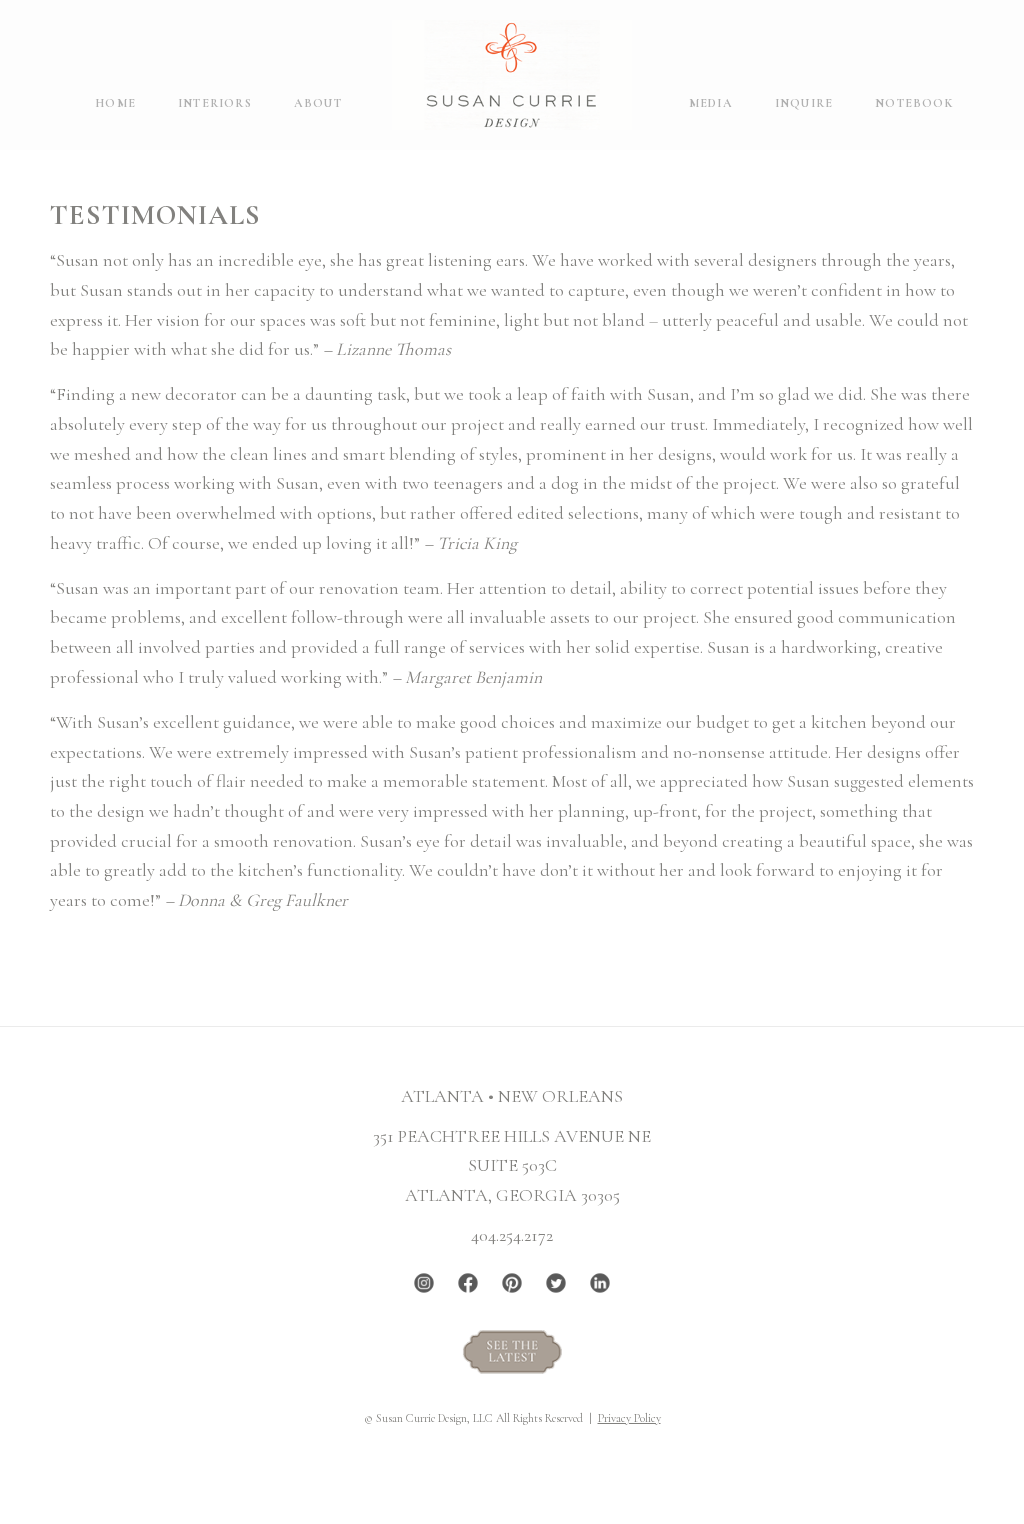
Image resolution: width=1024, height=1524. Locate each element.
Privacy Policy (629, 1418)
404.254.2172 (512, 1235)
